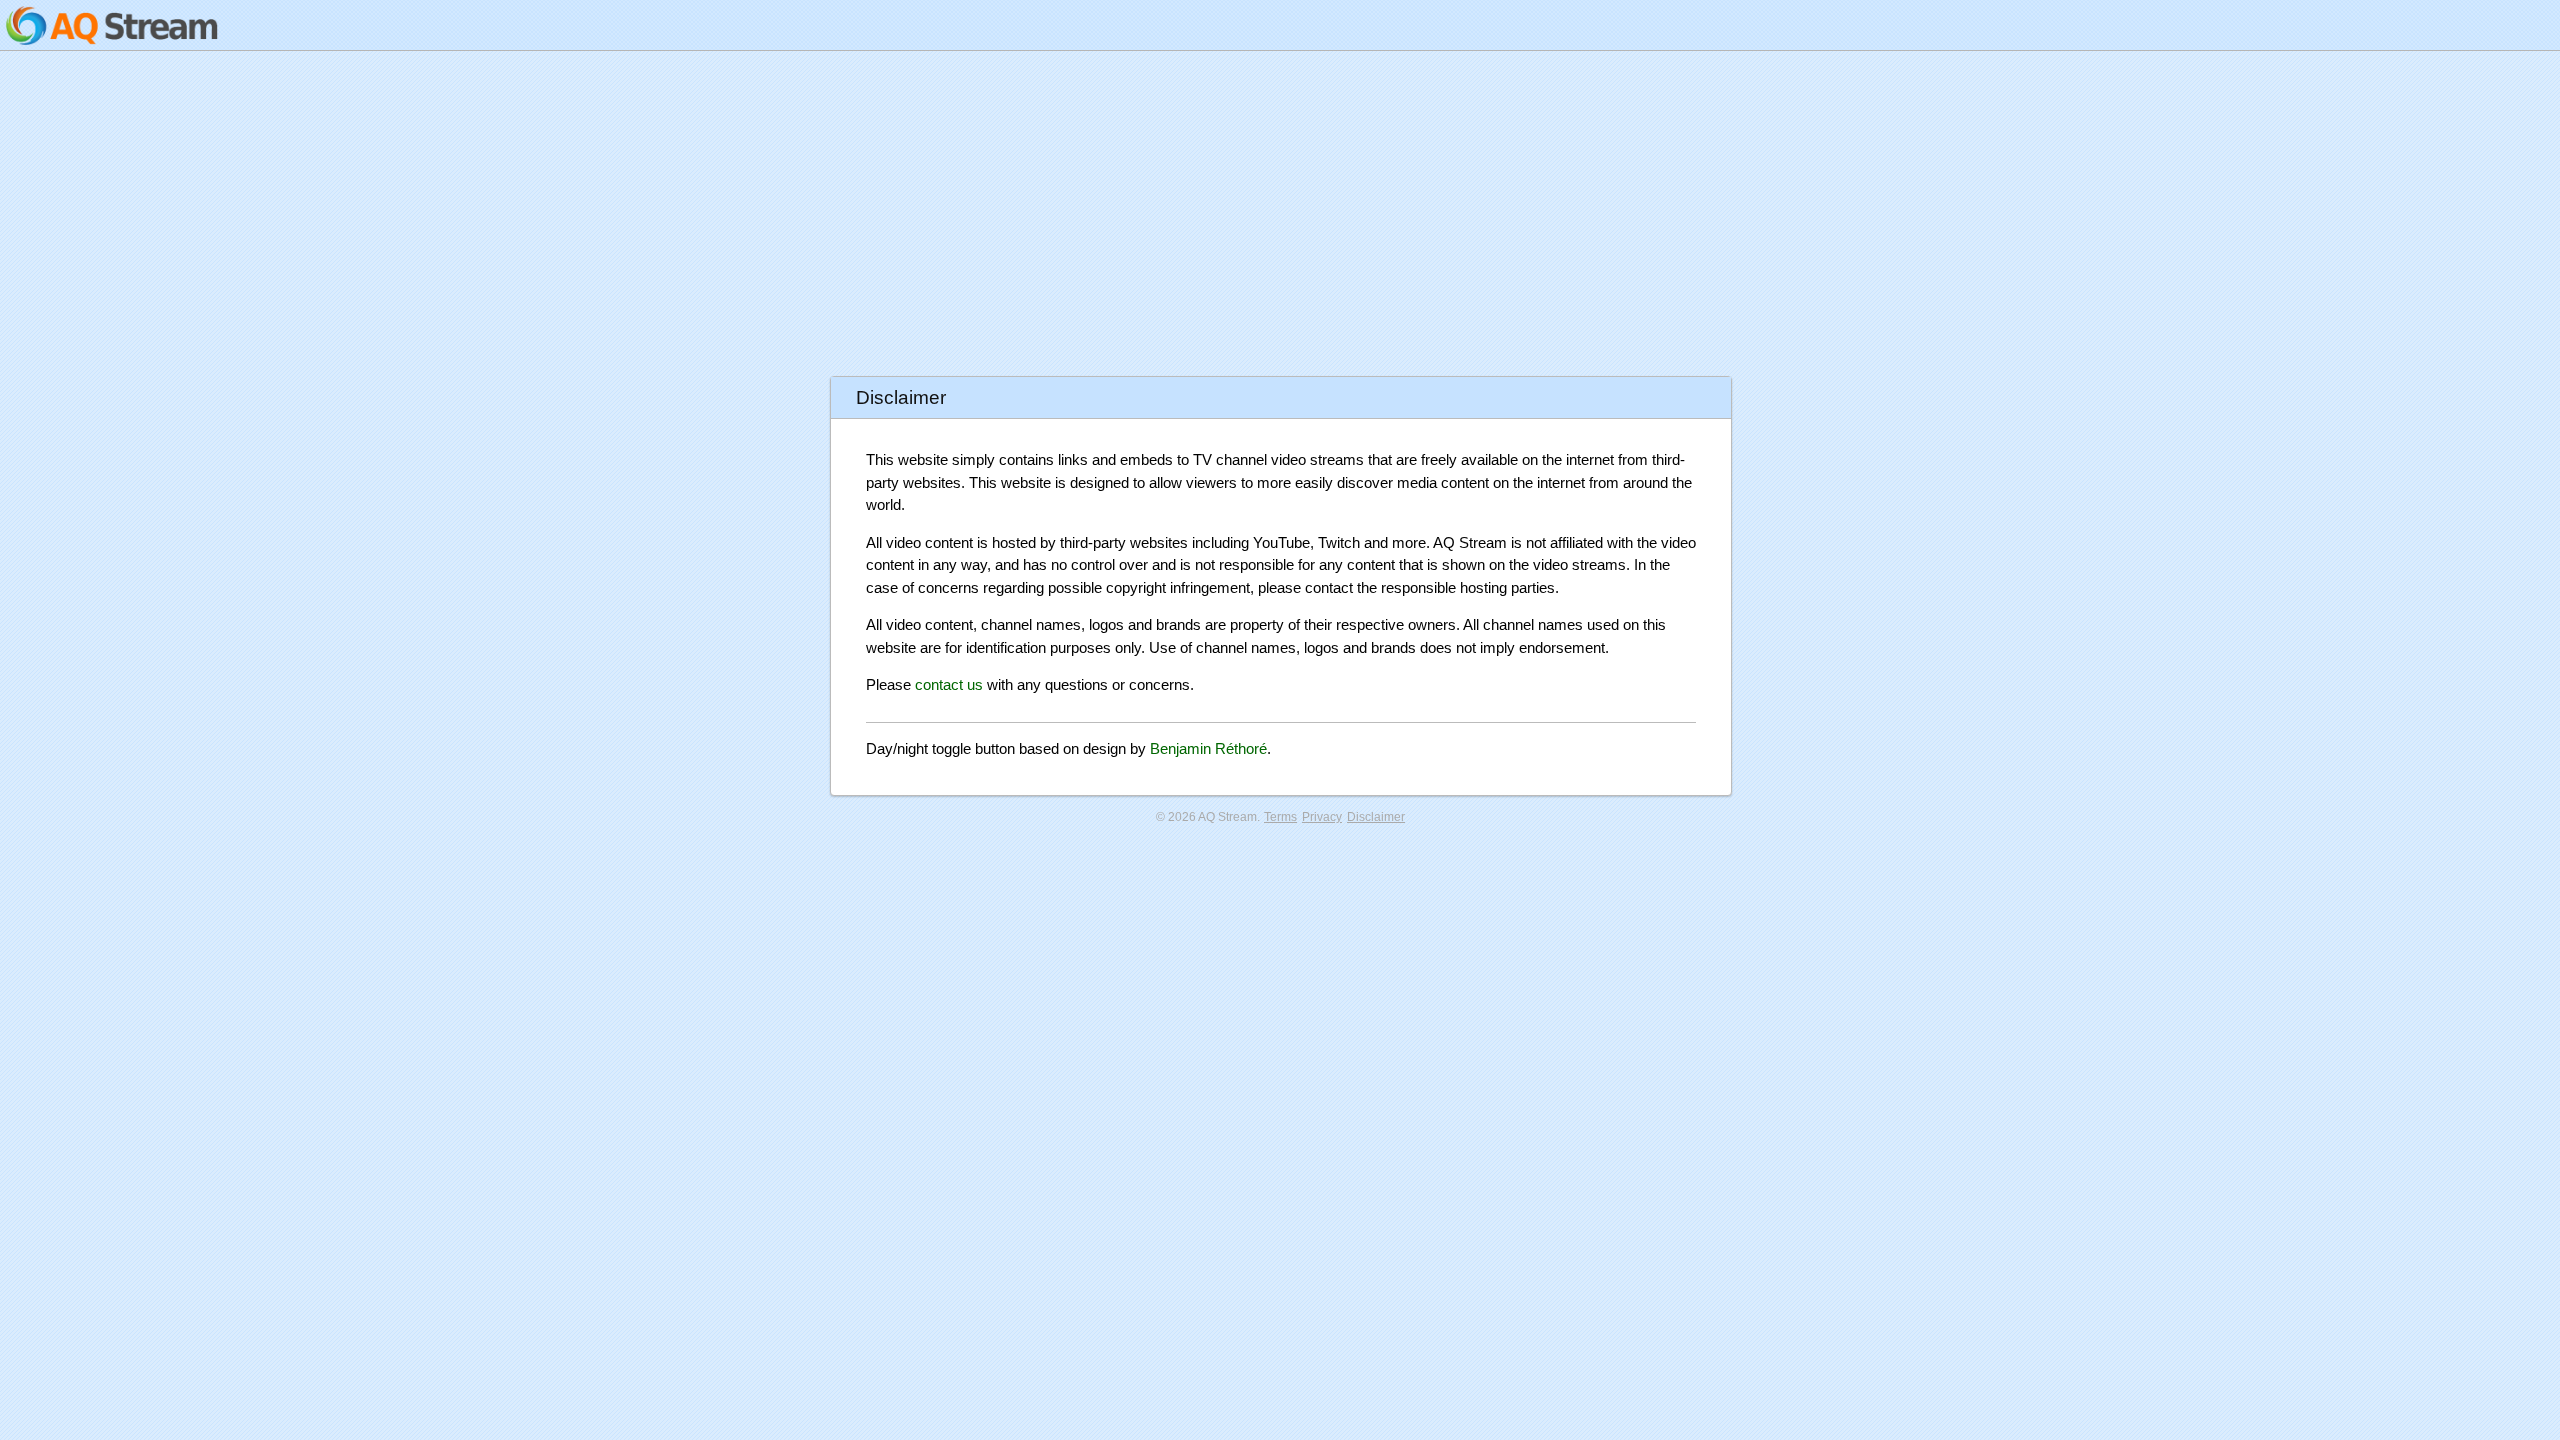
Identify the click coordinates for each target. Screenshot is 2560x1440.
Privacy (1322, 817)
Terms (1280, 817)
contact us (949, 684)
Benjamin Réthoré (1208, 748)
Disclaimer (1376, 817)
